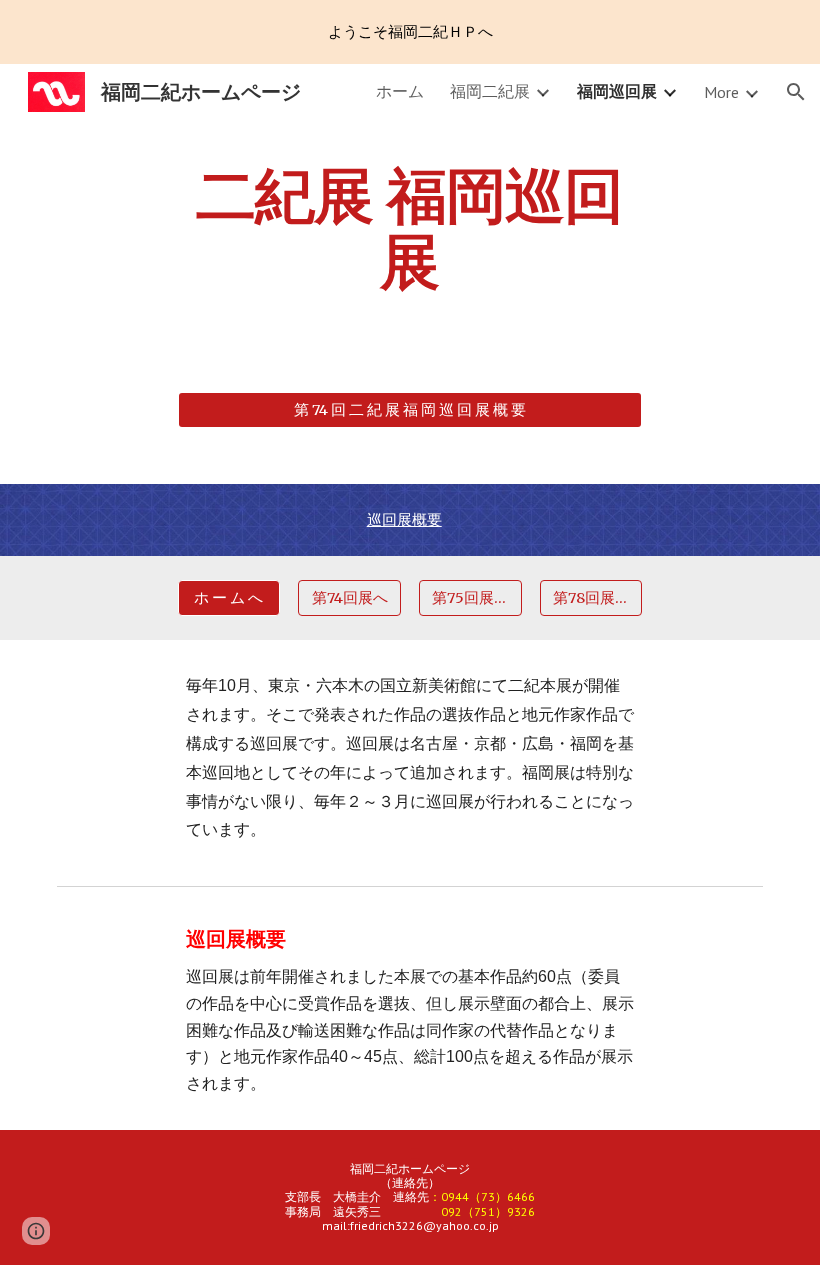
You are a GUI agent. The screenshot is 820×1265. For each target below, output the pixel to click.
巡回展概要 (404, 520)
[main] (410, 246)
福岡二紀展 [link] (490, 91)
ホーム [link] (400, 91)
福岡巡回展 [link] (617, 91)
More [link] (721, 92)
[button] (796, 92)
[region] (410, 32)
